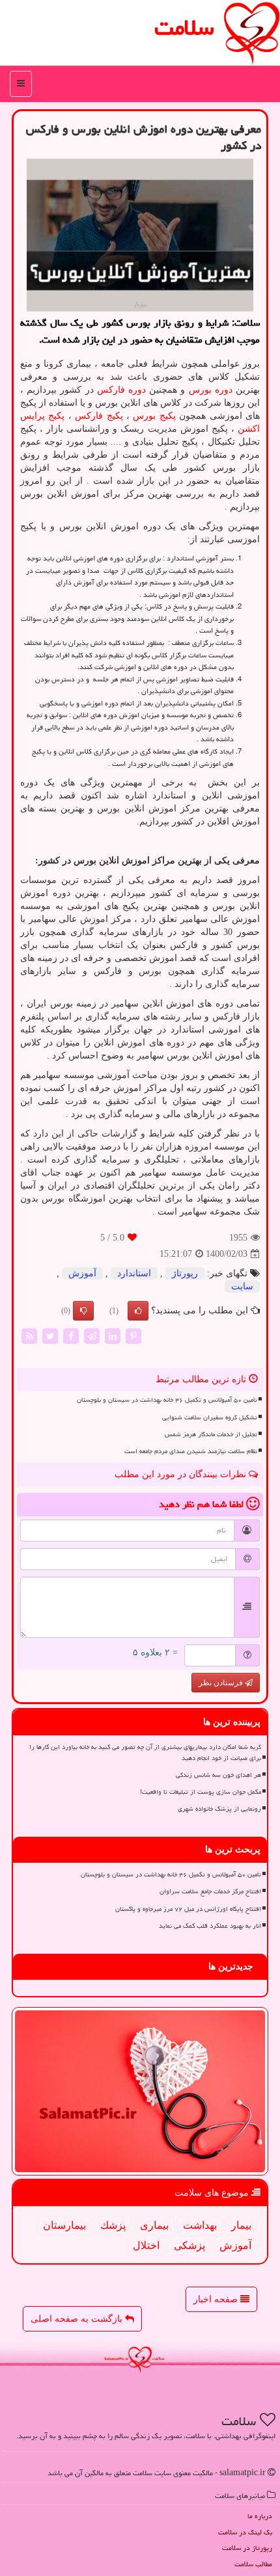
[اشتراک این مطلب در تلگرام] (92, 1336)
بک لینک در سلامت (245, 2532)
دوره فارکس (121, 390)
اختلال (146, 2245)
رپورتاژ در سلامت (247, 2548)
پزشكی (189, 2245)
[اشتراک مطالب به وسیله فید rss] (29, 1336)
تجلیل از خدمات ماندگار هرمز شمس (211, 1434)
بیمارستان (64, 2225)
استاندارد (134, 1273)
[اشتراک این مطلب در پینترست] (133, 1336)
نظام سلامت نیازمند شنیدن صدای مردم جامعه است (191, 1451)
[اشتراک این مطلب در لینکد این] (113, 1336)
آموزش (82, 1273)
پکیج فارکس (99, 416)
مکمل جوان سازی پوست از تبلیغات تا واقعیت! (201, 1792)
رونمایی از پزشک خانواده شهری (219, 1809)
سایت (242, 1286)
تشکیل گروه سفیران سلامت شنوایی (210, 1417)
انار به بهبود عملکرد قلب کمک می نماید (210, 1926)
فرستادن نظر (222, 1683)
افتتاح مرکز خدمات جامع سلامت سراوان (210, 1891)
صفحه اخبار (217, 2299)
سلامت (184, 28)
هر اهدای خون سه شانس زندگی (218, 1775)
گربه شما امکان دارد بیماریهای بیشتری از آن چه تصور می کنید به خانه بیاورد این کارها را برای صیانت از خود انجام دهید (145, 1753)
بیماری (154, 2225)
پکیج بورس (154, 416)
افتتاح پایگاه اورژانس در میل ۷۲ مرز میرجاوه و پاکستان (188, 1909)
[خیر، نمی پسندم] (83, 1311)
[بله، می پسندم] (138, 1311)
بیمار (241, 2225)
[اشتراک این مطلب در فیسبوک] (71, 1336)
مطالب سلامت (253, 2564)
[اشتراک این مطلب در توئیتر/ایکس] (50, 1336)
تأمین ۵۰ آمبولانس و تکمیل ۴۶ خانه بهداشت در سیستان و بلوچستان (167, 1400)
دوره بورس (211, 390)
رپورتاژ (185, 1273)
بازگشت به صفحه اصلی (78, 2319)
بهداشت (200, 2225)
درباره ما (260, 2516)
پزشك (113, 2225)
